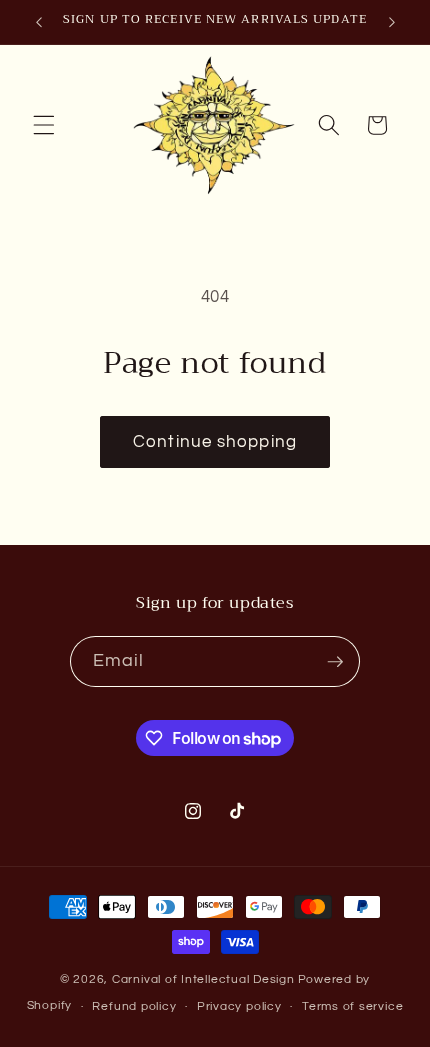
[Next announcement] (392, 22)
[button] (44, 125)
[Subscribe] (335, 662)
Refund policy (134, 1006)
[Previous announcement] (39, 22)
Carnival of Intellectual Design (203, 979)
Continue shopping (215, 441)
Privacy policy (239, 1006)
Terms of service (352, 1006)
